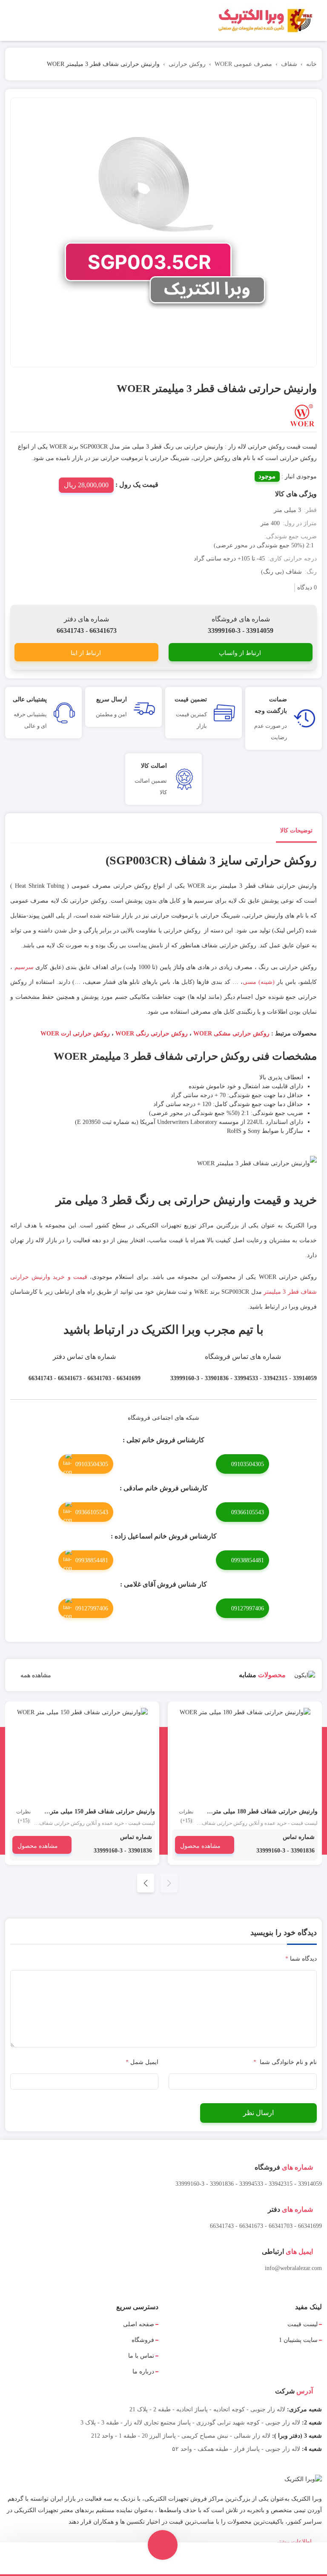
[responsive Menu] (317, 21)
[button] (146, 1883)
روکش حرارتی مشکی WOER (231, 1034)
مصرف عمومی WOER (243, 64)
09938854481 (248, 1560)
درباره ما (143, 2372)
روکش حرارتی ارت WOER (74, 1034)
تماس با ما (141, 2356)
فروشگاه (143, 2340)
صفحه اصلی (139, 2324)
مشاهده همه (35, 1675)
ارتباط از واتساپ (240, 653)
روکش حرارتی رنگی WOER (151, 1034)
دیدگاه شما (301, 1959)
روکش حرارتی (187, 64)
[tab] (296, 832)
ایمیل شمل (142, 2062)
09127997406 (248, 1608)
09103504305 (248, 1464)
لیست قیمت (303, 2324)
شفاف (289, 64)
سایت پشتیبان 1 (298, 2340)
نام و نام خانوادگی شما (285, 2062)
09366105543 (248, 1512)
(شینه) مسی (259, 982)
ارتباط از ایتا (86, 653)
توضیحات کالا (296, 831)
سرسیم (23, 967)
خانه (311, 64)
